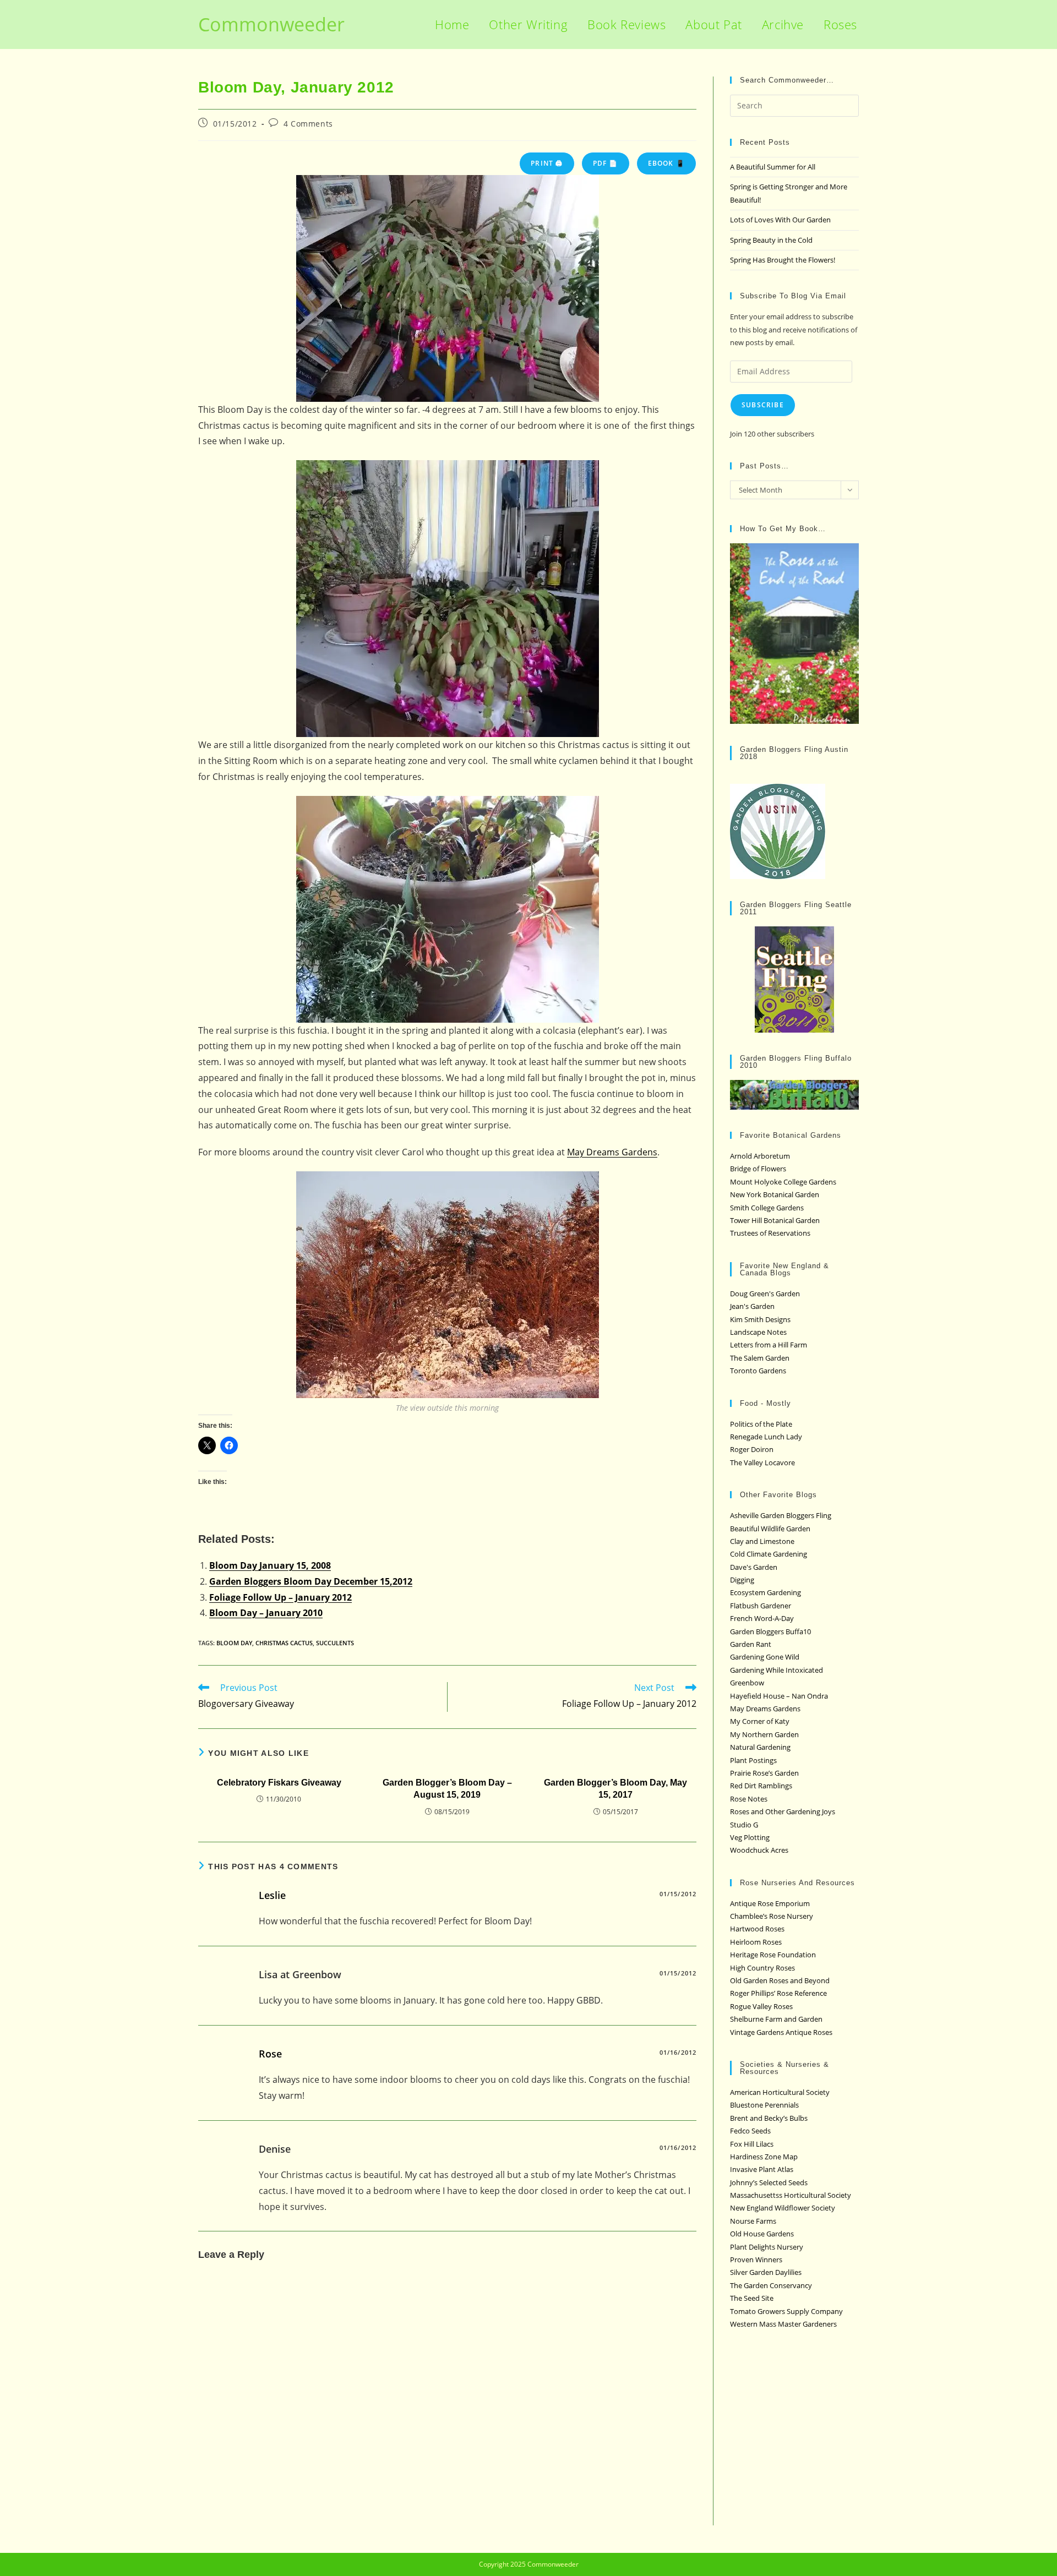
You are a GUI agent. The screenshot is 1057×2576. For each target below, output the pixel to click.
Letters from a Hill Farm (769, 1345)
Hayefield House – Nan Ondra (779, 1696)
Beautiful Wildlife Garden (770, 1529)
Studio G (744, 1825)
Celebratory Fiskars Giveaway (279, 1783)
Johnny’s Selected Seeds (769, 2182)
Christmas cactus (284, 1643)
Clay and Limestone (762, 1541)
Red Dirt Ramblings (761, 1786)
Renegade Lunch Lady (766, 1437)
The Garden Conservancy (771, 2285)
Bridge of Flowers (758, 1169)
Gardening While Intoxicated (777, 1670)
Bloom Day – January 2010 (266, 1613)
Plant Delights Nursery (767, 2247)
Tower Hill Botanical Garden (775, 1220)
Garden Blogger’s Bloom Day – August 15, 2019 (447, 1789)
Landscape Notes (758, 1332)
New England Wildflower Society (783, 2208)
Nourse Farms (753, 2221)
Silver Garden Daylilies (766, 2272)
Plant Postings (753, 1760)
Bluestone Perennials (764, 2105)
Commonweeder (271, 24)
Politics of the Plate (761, 1424)
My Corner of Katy (760, 1721)
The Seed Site (752, 2298)
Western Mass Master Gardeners (783, 2324)
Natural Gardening (760, 1747)
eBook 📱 (666, 163)
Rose (270, 2054)
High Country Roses (762, 1968)
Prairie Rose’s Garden (764, 1773)
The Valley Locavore (762, 1462)
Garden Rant (751, 1644)
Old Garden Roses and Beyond (780, 1980)
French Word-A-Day (762, 1618)
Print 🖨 (547, 163)
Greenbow (747, 1683)
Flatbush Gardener (761, 1606)
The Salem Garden (760, 1358)
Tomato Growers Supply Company (786, 2311)
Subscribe (763, 405)
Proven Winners (756, 2260)
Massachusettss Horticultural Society (791, 2195)
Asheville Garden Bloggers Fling (781, 1515)
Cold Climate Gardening (769, 1554)
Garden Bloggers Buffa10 (770, 1631)
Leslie (272, 1895)
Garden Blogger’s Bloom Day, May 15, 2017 (615, 1789)
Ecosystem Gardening (765, 1592)
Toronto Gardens (758, 1371)
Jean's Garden (752, 1306)
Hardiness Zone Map (764, 2157)
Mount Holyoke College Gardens (783, 1182)
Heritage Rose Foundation (773, 1955)
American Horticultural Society (780, 2092)
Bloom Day (234, 1643)
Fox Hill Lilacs (752, 2144)
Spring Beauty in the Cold (771, 240)
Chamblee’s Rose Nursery (772, 1916)
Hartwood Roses (757, 1929)
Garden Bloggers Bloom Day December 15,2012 (311, 1581)
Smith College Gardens (767, 1208)
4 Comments (308, 124)
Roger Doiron (752, 1449)
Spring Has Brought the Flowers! (783, 260)
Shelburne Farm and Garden (776, 2019)
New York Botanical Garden (775, 1194)
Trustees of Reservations (770, 1233)
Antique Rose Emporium (770, 1903)
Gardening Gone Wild (765, 1657)
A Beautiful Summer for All (773, 167)
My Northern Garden (764, 1734)
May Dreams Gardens (612, 1152)
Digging (742, 1580)
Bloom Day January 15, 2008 (270, 1565)
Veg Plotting (750, 1837)
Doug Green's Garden (765, 1294)
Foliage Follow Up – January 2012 (280, 1597)
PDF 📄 (606, 163)
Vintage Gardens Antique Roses (781, 2032)
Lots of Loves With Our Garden (780, 220)
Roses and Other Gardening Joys (783, 1811)
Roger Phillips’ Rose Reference (778, 1993)
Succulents (335, 1643)
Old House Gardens (762, 2234)
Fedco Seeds (750, 2131)
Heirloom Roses (756, 1942)
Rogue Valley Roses (761, 2006)
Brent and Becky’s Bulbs (769, 2118)
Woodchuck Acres (759, 1850)
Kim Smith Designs (760, 1319)
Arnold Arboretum (760, 1156)
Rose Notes (749, 1799)
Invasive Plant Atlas (762, 2169)
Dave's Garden (754, 1567)
